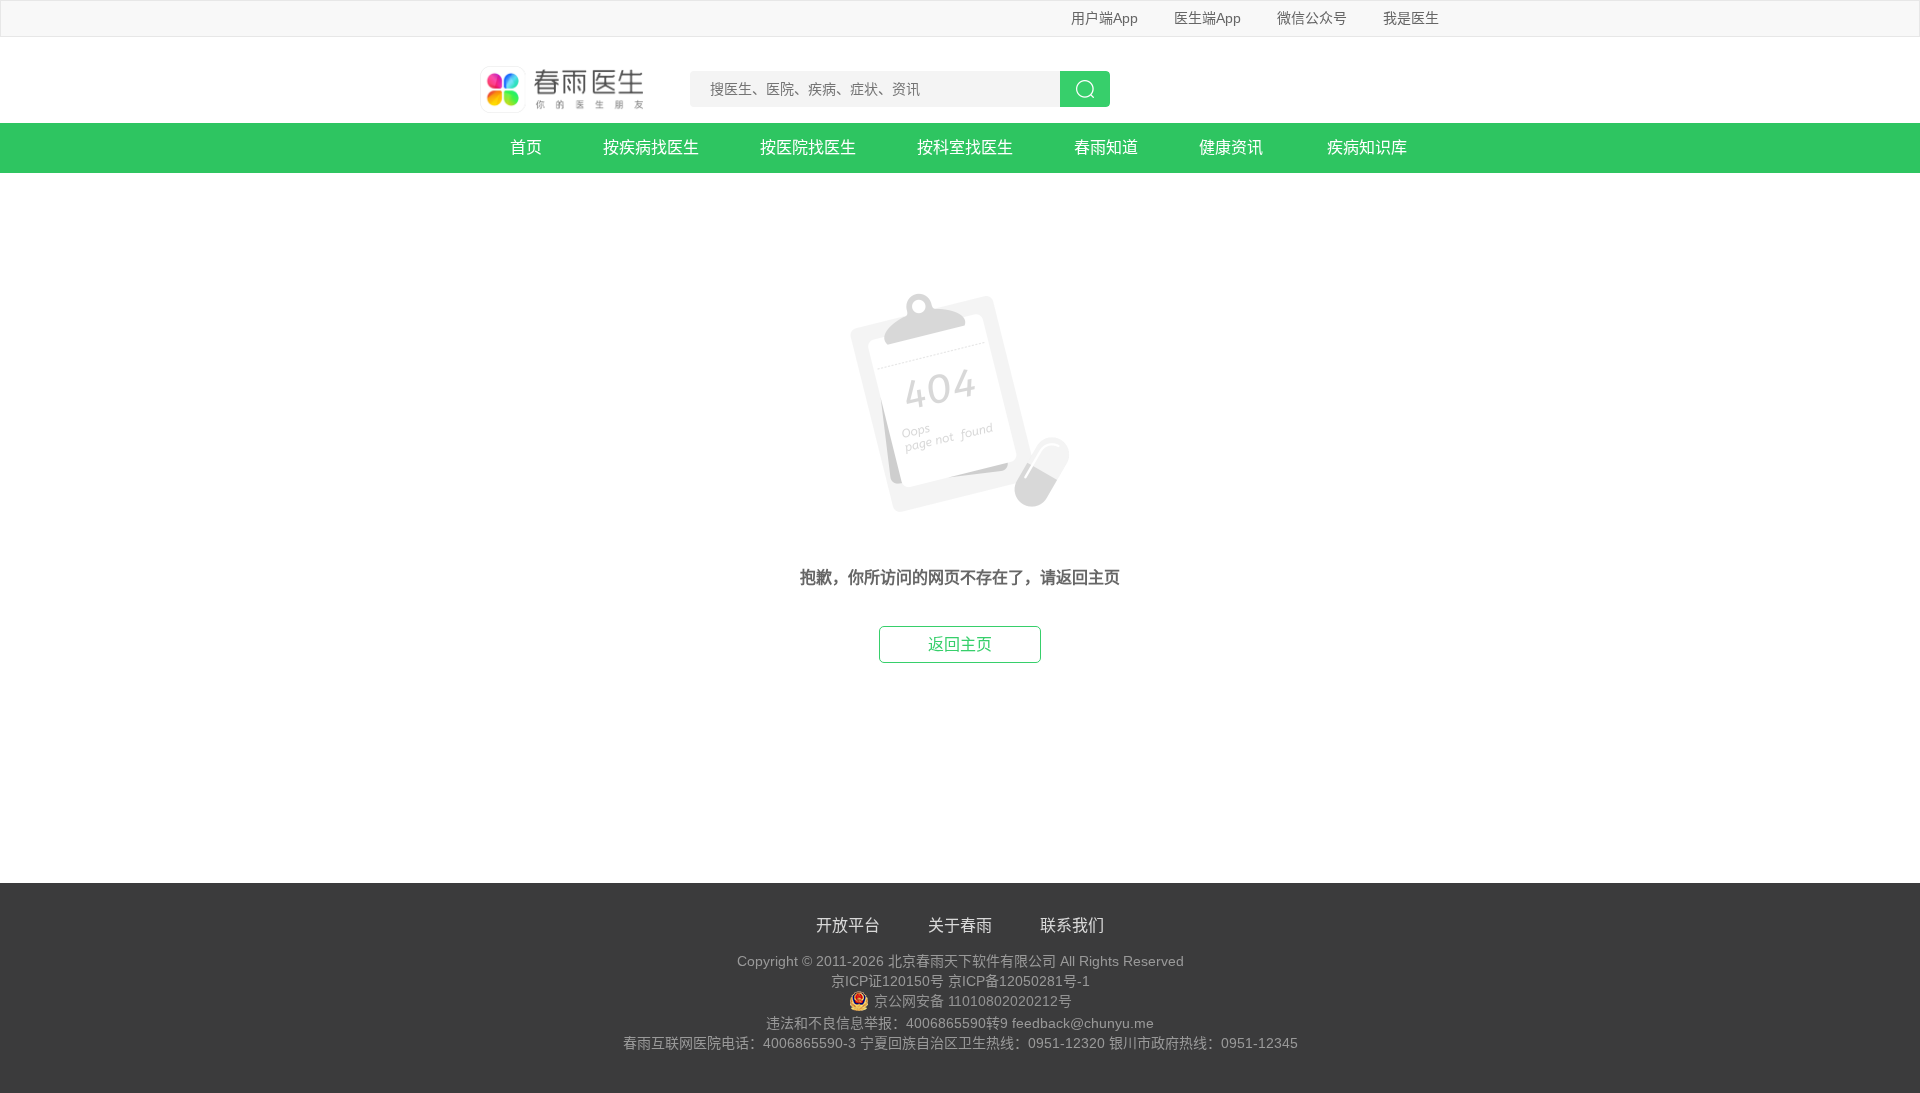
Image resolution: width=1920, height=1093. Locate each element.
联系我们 (1072, 925)
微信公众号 (1312, 18)
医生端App (1207, 18)
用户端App (1104, 18)
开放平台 (848, 925)
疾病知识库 (1367, 147)
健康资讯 (1231, 147)
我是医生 (1411, 18)
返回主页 (960, 644)
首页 (526, 147)
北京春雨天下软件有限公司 (972, 961)
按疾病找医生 (651, 147)
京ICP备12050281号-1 (1019, 981)
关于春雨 (960, 925)
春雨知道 (1106, 147)
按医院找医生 (808, 147)
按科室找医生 (965, 147)
